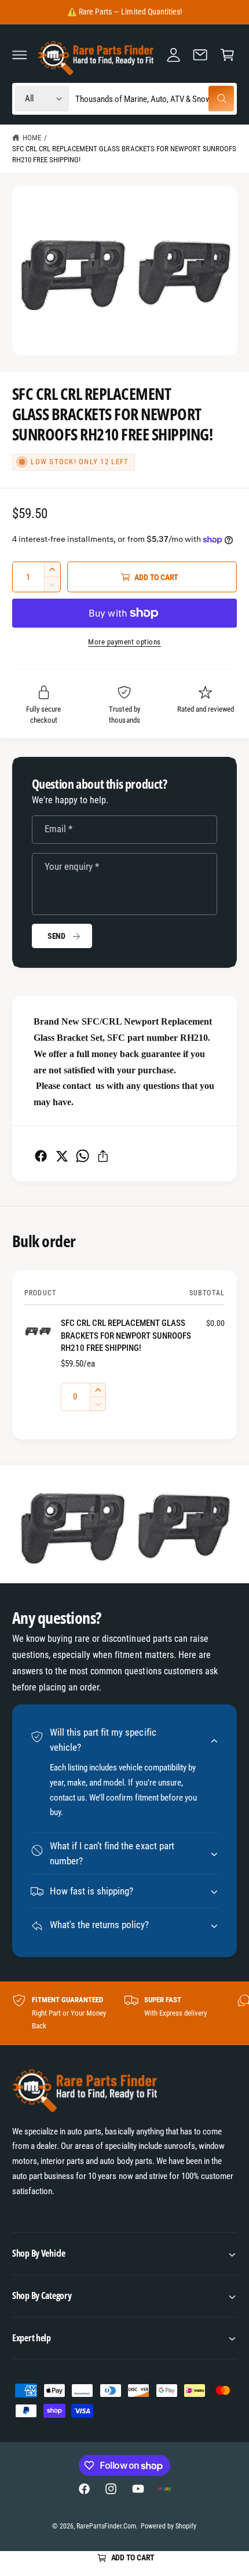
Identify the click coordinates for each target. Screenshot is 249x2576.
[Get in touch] (200, 54)
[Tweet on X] (62, 1156)
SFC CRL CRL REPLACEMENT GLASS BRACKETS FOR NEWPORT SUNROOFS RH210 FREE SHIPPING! (124, 154)
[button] (20, 54)
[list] (124, 2013)
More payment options (124, 642)
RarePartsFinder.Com (106, 2526)
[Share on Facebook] (41, 1156)
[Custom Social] (164, 2489)
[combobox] (154, 99)
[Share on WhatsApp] (83, 1156)
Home (32, 138)
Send (56, 936)
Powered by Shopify (169, 2526)
